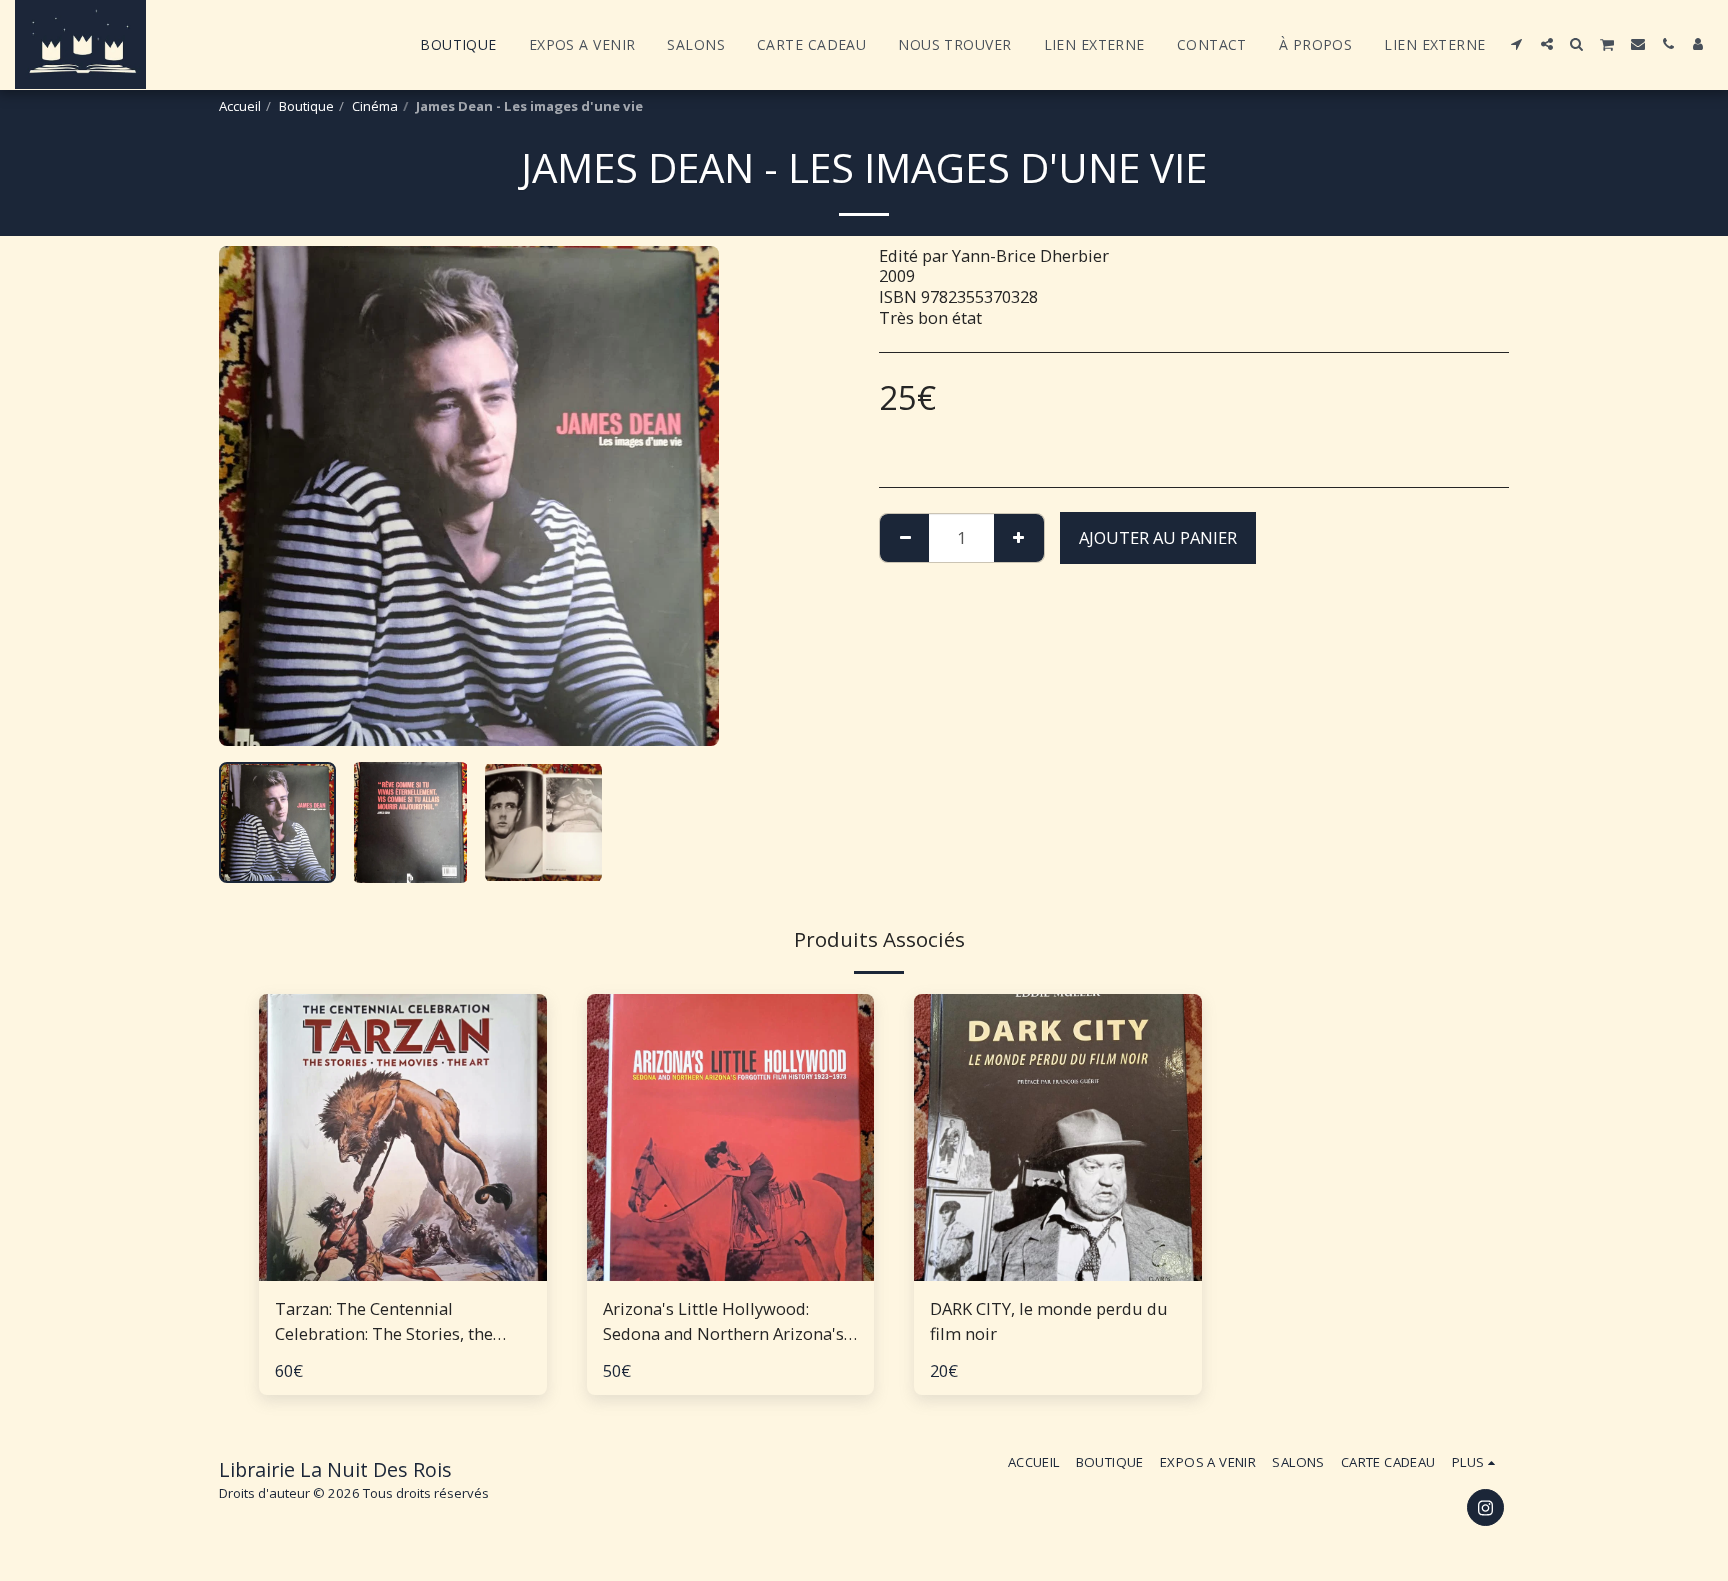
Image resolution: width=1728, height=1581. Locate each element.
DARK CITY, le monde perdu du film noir (1049, 1321)
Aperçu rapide (403, 1270)
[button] (1517, 44)
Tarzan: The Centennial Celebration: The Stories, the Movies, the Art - (384, 1322)
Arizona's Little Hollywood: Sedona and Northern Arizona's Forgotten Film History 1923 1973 (723, 1322)
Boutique (306, 106)
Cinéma (375, 106)
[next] (687, 496)
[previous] (251, 496)
